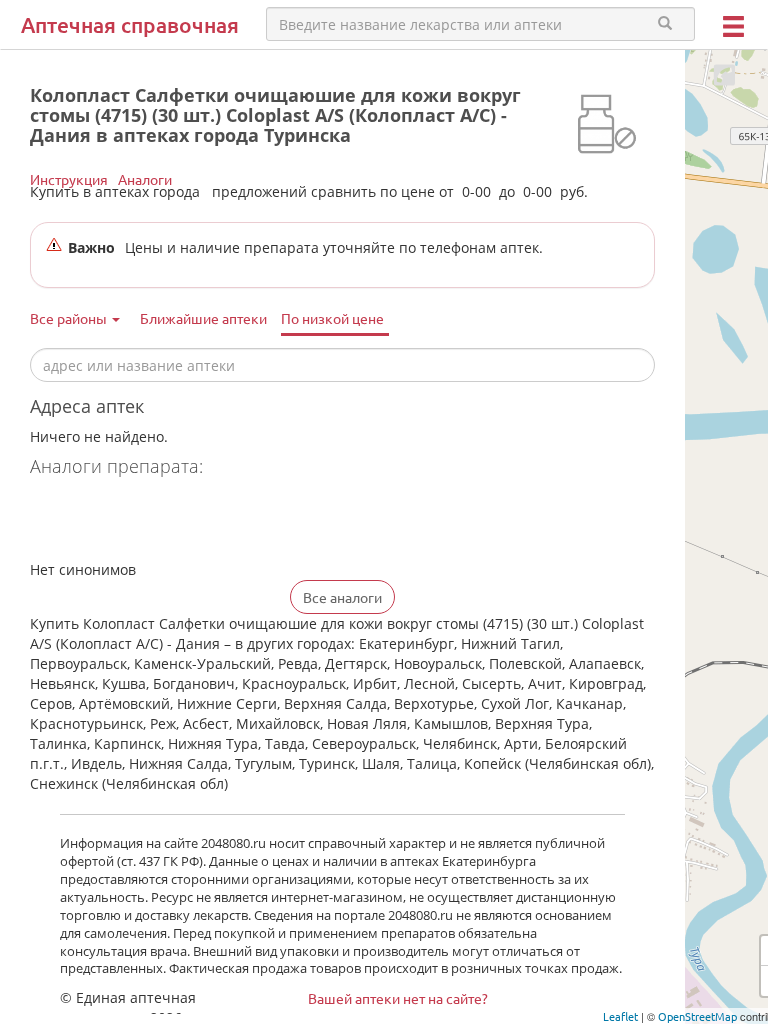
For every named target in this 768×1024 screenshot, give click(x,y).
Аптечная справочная (130, 24)
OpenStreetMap (697, 1016)
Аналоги (145, 179)
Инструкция (69, 179)
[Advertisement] (264, 521)
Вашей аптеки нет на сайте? (398, 998)
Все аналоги (342, 597)
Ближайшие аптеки (203, 318)
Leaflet (620, 1016)
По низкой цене (332, 318)
